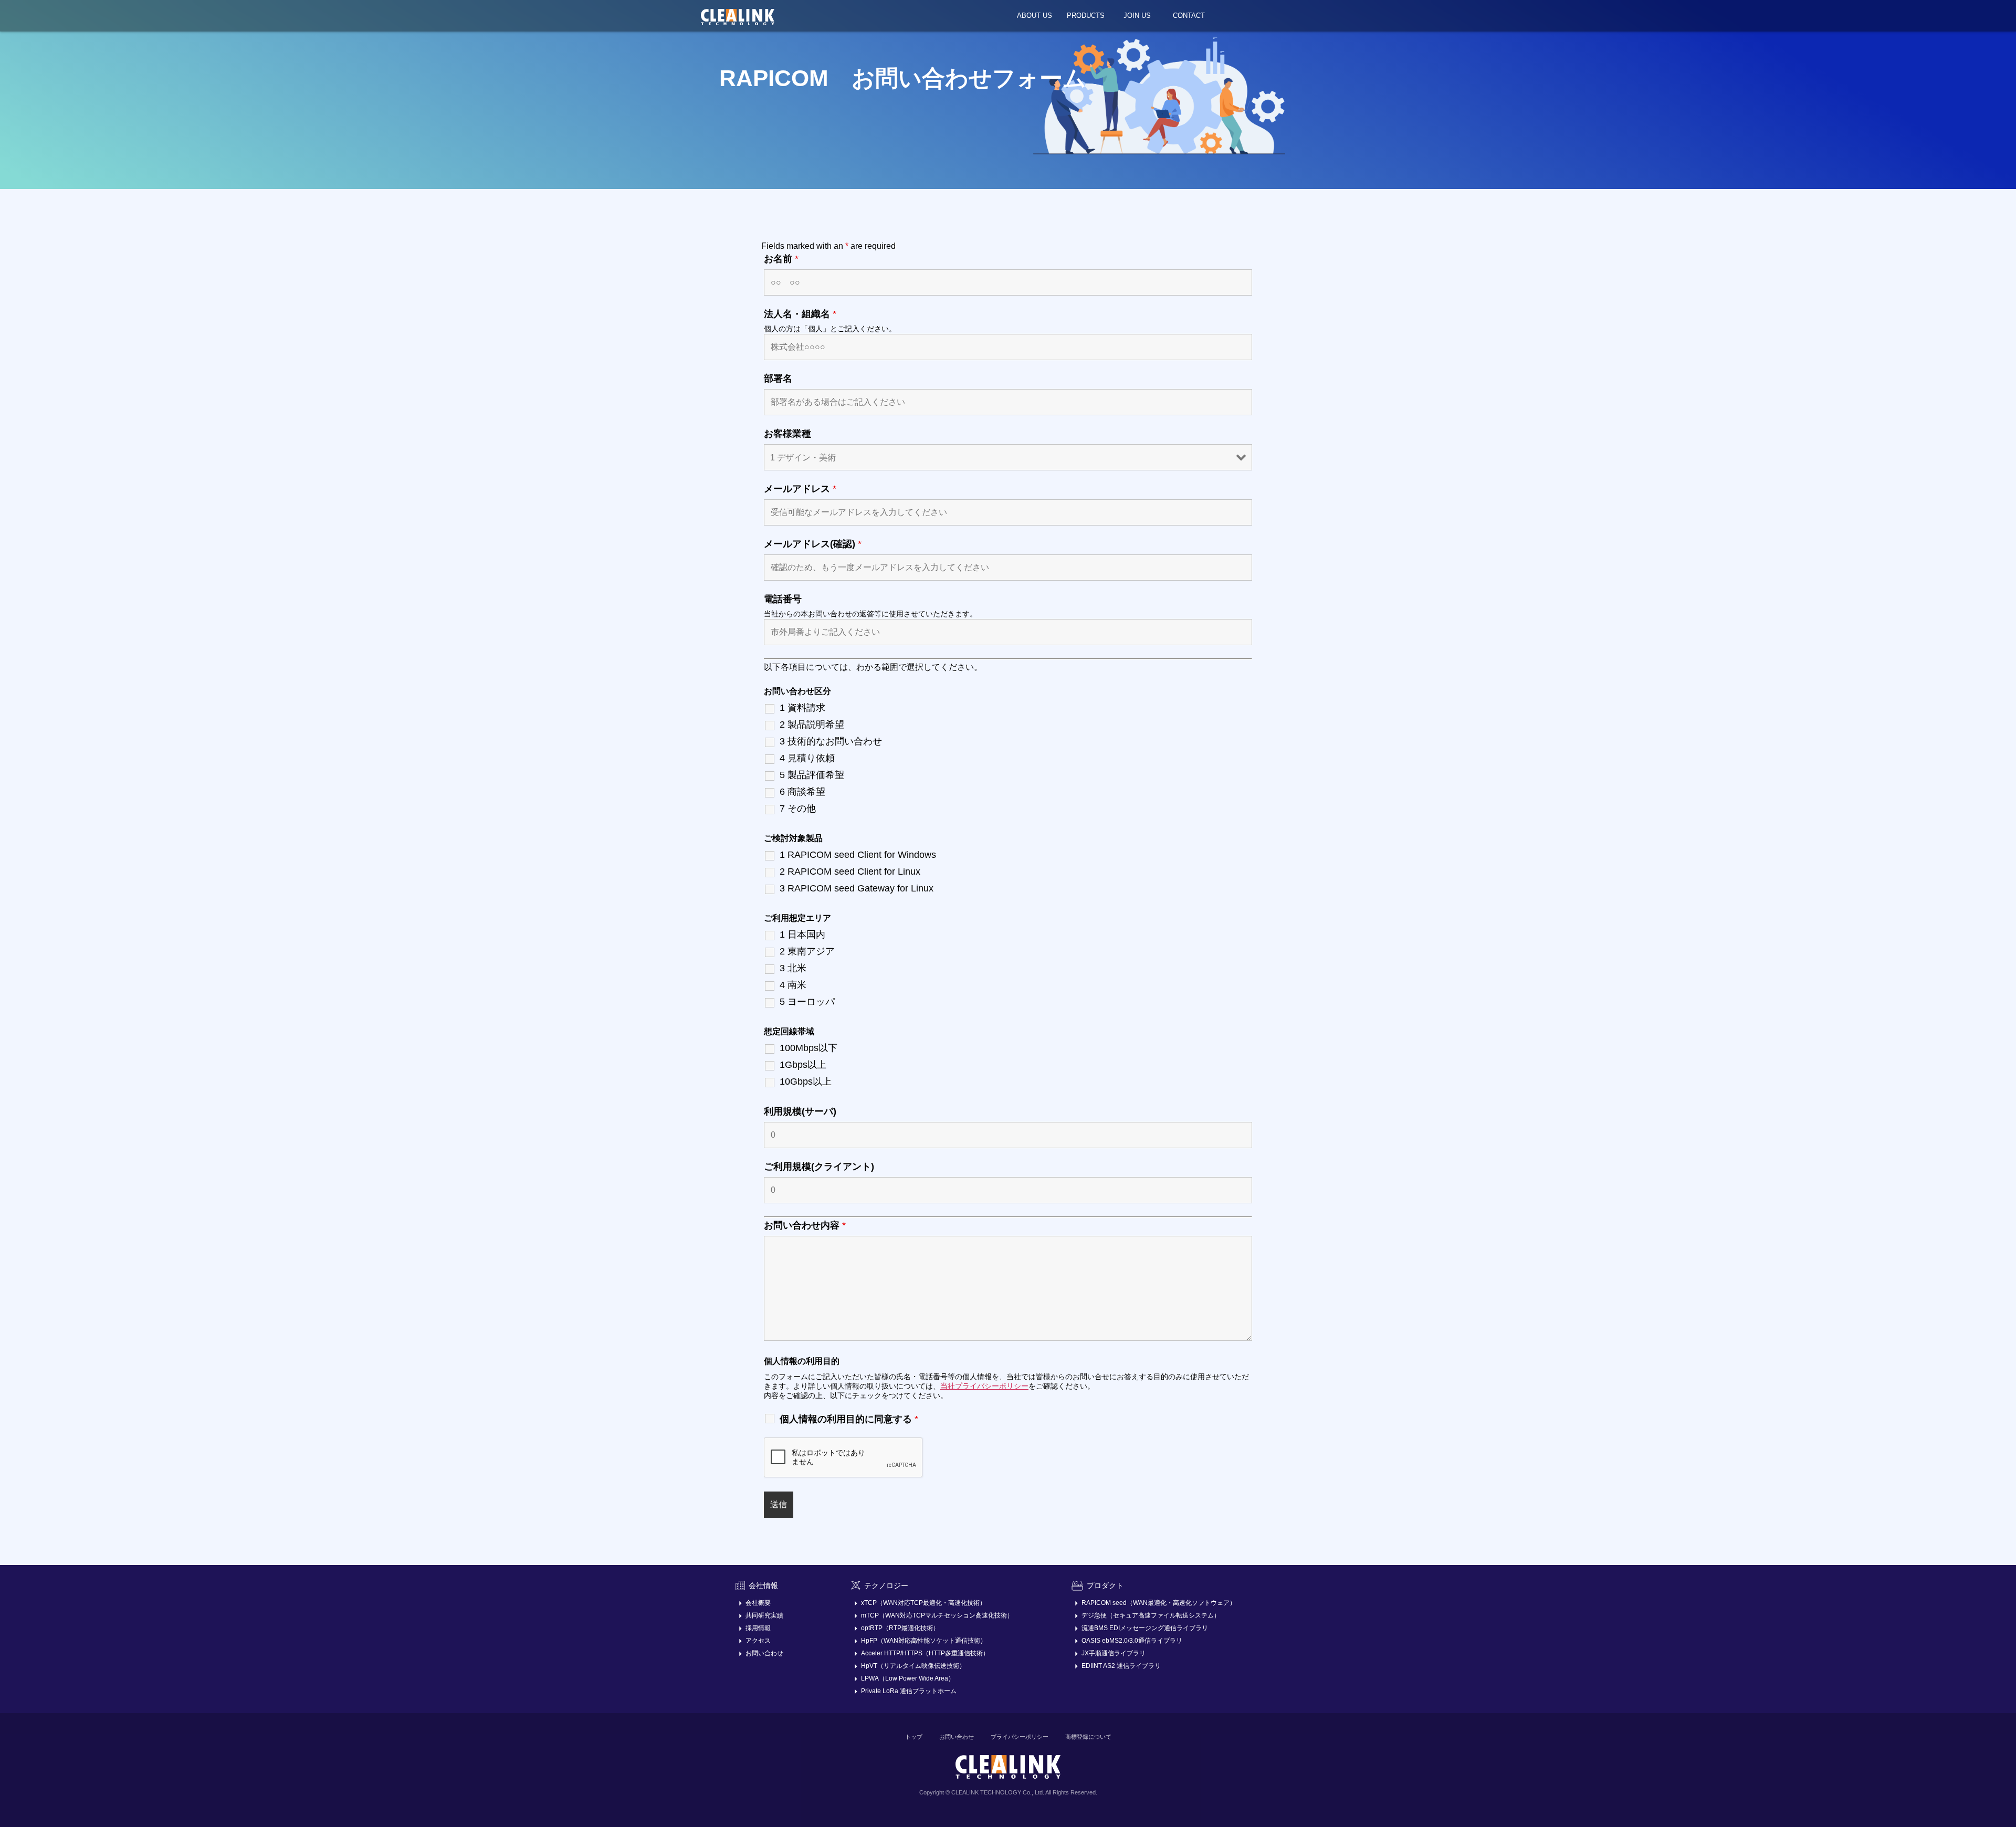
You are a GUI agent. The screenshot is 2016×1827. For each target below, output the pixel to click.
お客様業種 (787, 434)
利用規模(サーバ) (800, 1111)
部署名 (778, 379)
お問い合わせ (764, 1653)
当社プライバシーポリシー (984, 1386)
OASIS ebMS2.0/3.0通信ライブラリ (1132, 1641)
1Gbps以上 (803, 1065)
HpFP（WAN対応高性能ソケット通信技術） (924, 1641)
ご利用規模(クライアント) (819, 1167)
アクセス (758, 1641)
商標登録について (1088, 1737)
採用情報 (758, 1628)
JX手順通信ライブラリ (1114, 1653)
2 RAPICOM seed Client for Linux (850, 871)
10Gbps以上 (806, 1081)
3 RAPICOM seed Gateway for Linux (857, 888)
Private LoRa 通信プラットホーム (909, 1691)
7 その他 (798, 808)
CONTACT (1189, 15)
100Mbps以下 (808, 1048)
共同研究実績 (764, 1615)
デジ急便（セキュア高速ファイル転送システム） (1151, 1615)
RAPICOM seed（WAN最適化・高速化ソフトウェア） (1159, 1603)
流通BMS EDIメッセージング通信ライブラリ (1145, 1628)
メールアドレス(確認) (813, 544)
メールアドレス (800, 489)
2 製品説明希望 (812, 724)
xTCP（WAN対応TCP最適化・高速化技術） (923, 1603)
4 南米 (793, 985)
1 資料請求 (802, 708)
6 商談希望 (802, 792)
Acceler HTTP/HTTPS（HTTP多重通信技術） (925, 1653)
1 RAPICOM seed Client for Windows (858, 855)
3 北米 (793, 968)
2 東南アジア (807, 951)
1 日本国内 (802, 934)
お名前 (781, 259)
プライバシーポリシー (1020, 1737)
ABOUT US (1035, 15)
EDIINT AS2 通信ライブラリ (1121, 1666)
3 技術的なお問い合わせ (831, 741)
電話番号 (783, 599)
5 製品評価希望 (812, 775)
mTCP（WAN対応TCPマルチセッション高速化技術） (937, 1615)
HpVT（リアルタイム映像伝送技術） (913, 1666)
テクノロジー (886, 1585)
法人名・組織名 (800, 314)
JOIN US (1137, 15)
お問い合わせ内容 (805, 1225)
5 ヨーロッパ (807, 1002)
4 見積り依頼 (807, 758)
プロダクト (1105, 1585)
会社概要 (758, 1603)
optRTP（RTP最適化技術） (900, 1628)
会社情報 (763, 1585)
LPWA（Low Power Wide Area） (908, 1678)
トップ (914, 1737)
